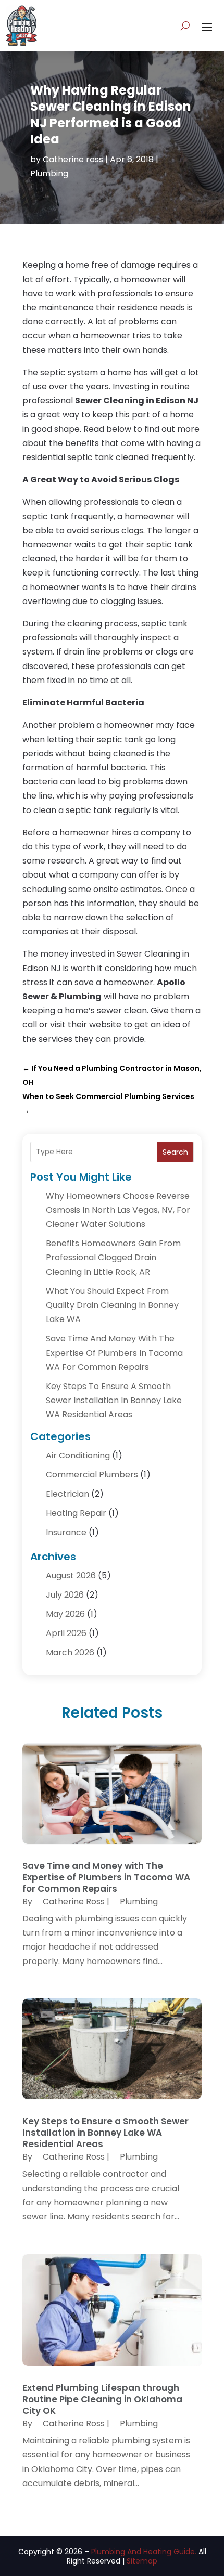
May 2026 (65, 1614)
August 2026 (71, 1575)
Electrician (67, 1494)
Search (175, 1152)
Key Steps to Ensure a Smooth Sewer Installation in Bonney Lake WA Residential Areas (114, 1400)
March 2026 (70, 1652)
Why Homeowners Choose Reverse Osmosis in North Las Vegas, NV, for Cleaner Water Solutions (118, 1210)
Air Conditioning (78, 1455)
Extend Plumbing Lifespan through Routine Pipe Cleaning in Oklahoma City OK (102, 2399)
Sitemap (142, 2561)
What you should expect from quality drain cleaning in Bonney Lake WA (112, 1305)
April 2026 (66, 1633)
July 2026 (65, 1595)
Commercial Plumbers (92, 1475)
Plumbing (49, 173)
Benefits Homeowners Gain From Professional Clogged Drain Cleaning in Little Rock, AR (113, 1257)
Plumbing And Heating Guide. (144, 2552)
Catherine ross (73, 159)
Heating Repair (76, 1513)
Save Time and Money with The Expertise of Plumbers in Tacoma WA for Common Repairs (114, 1352)
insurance (66, 1532)
